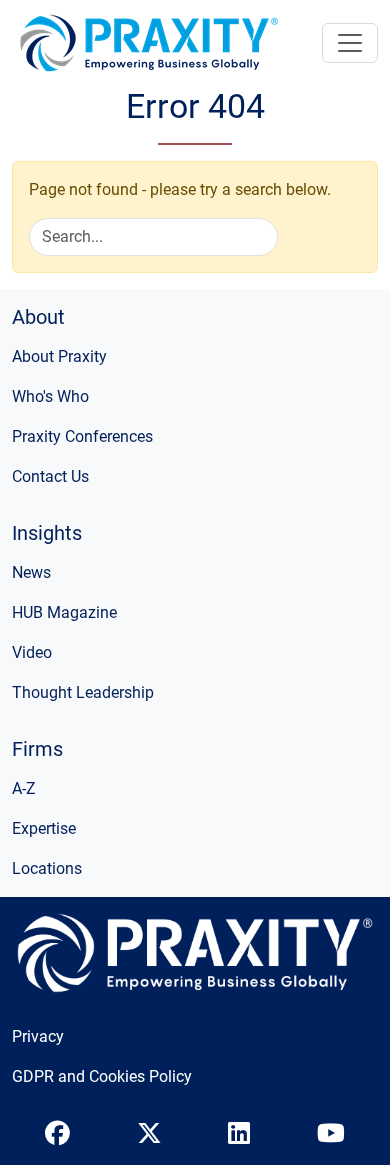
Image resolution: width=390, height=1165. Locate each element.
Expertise (44, 828)
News (31, 572)
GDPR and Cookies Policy (102, 1076)
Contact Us (50, 476)
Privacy (38, 1036)
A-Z (24, 788)
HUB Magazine (64, 612)
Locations (47, 868)
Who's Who (50, 396)
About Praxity (59, 356)
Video (32, 652)
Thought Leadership (83, 692)
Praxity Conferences (82, 436)
